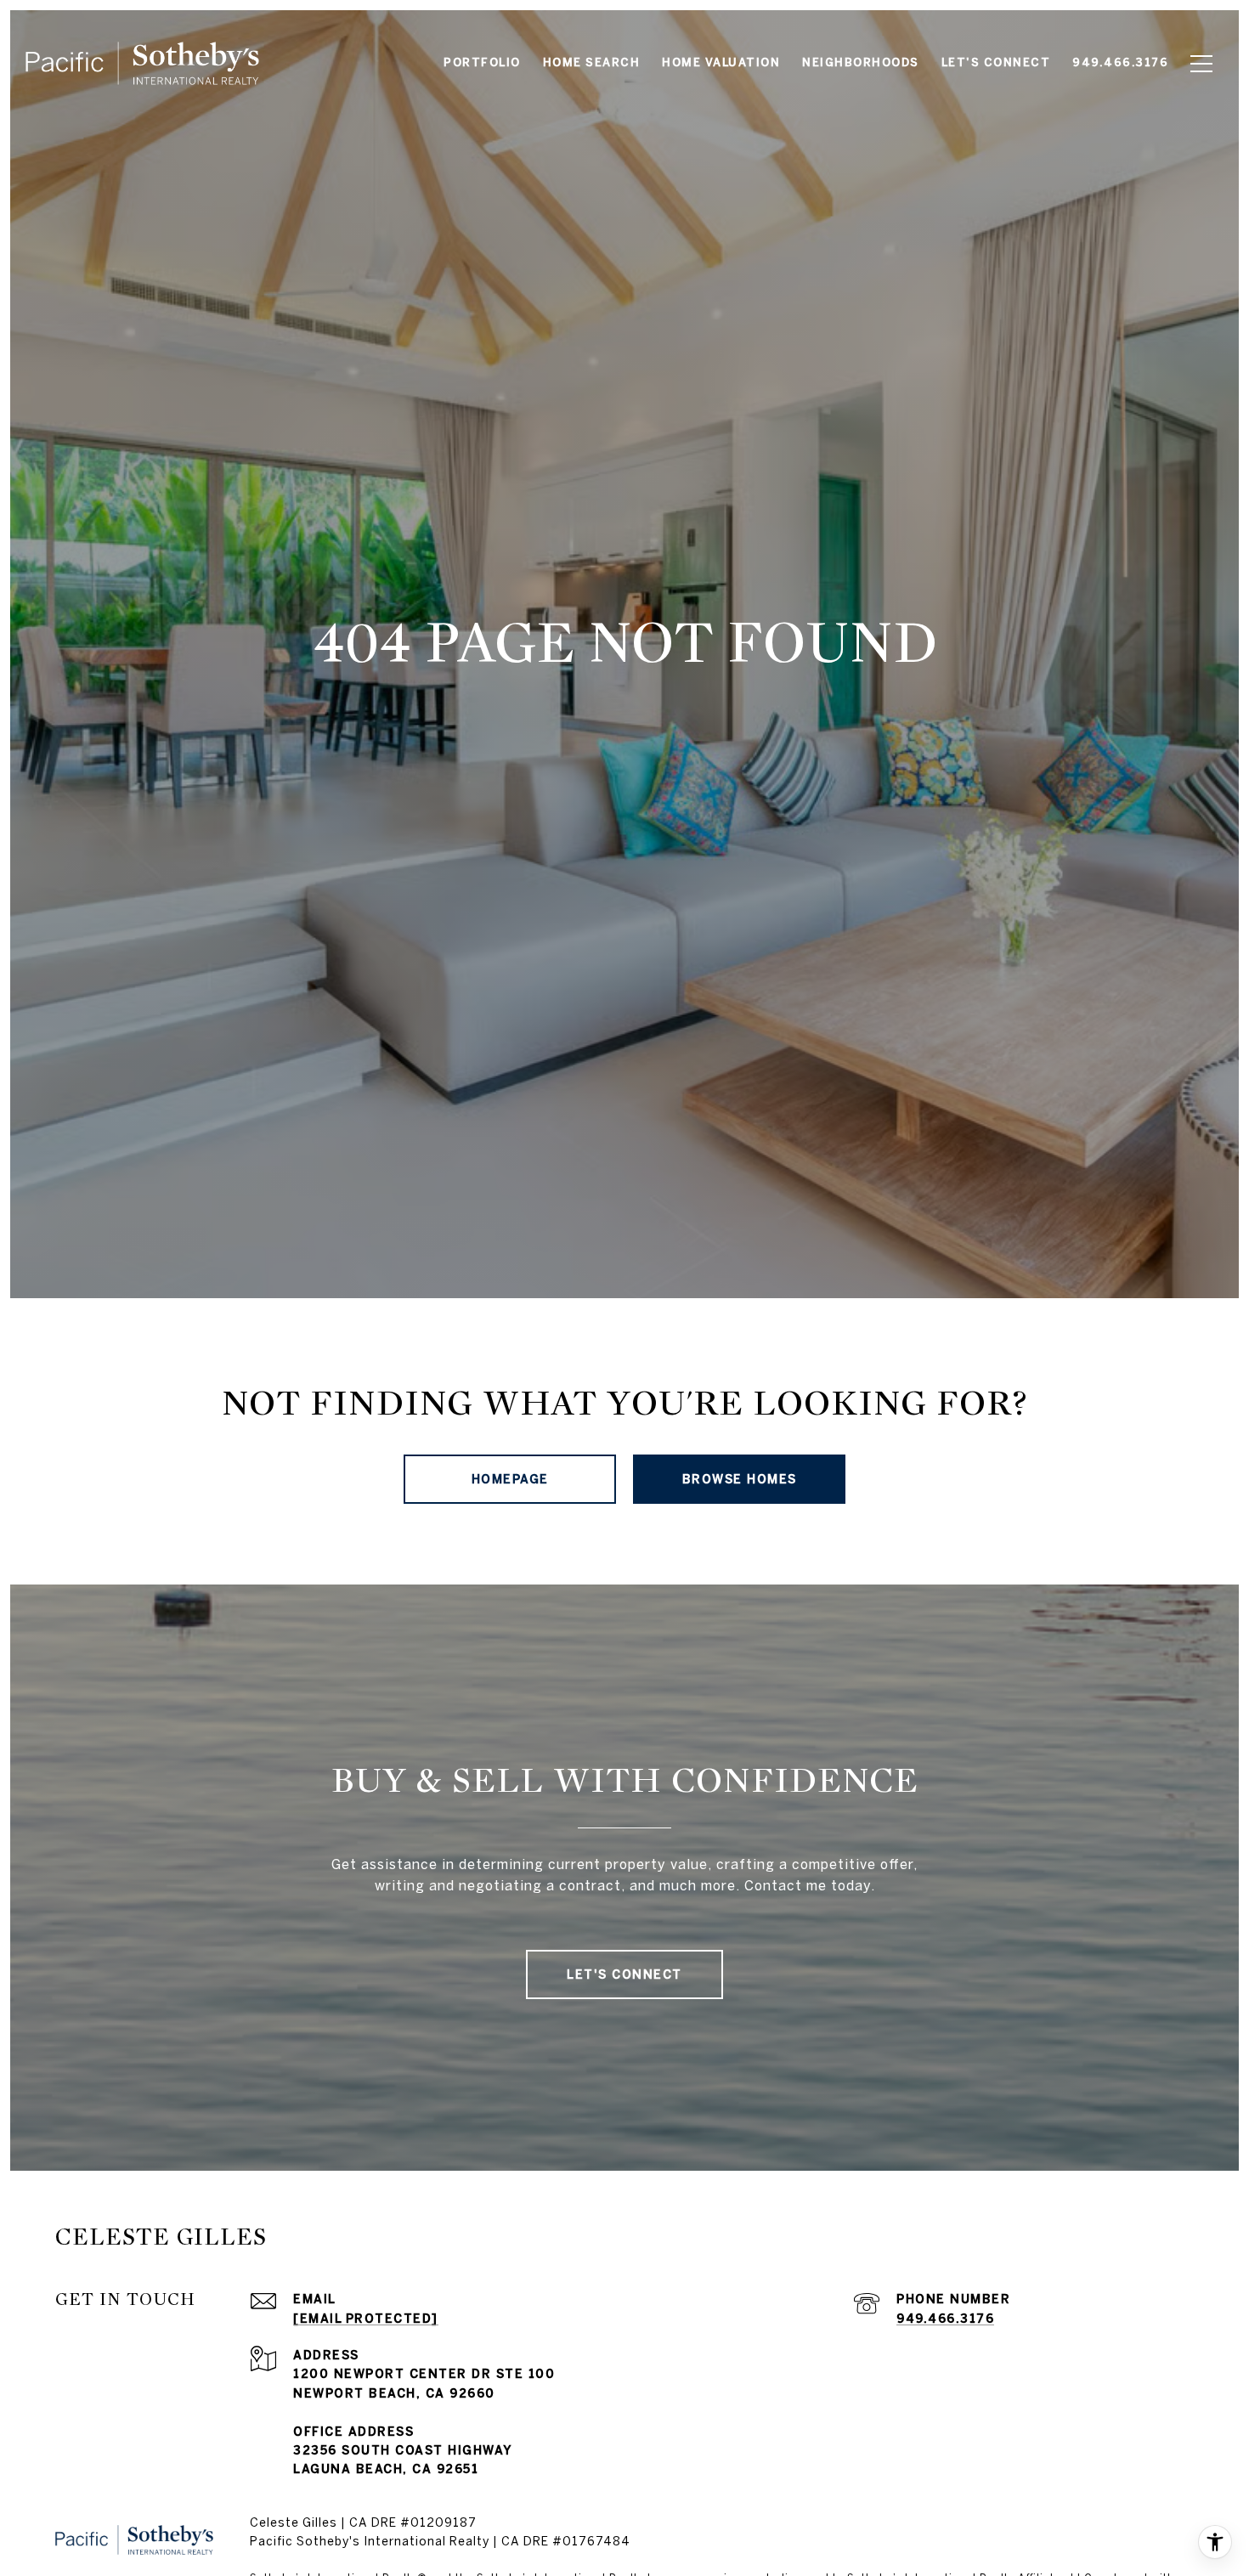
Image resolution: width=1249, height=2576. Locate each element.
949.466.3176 (945, 2319)
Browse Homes (740, 1479)
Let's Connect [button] (624, 1974)
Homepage (510, 1479)
